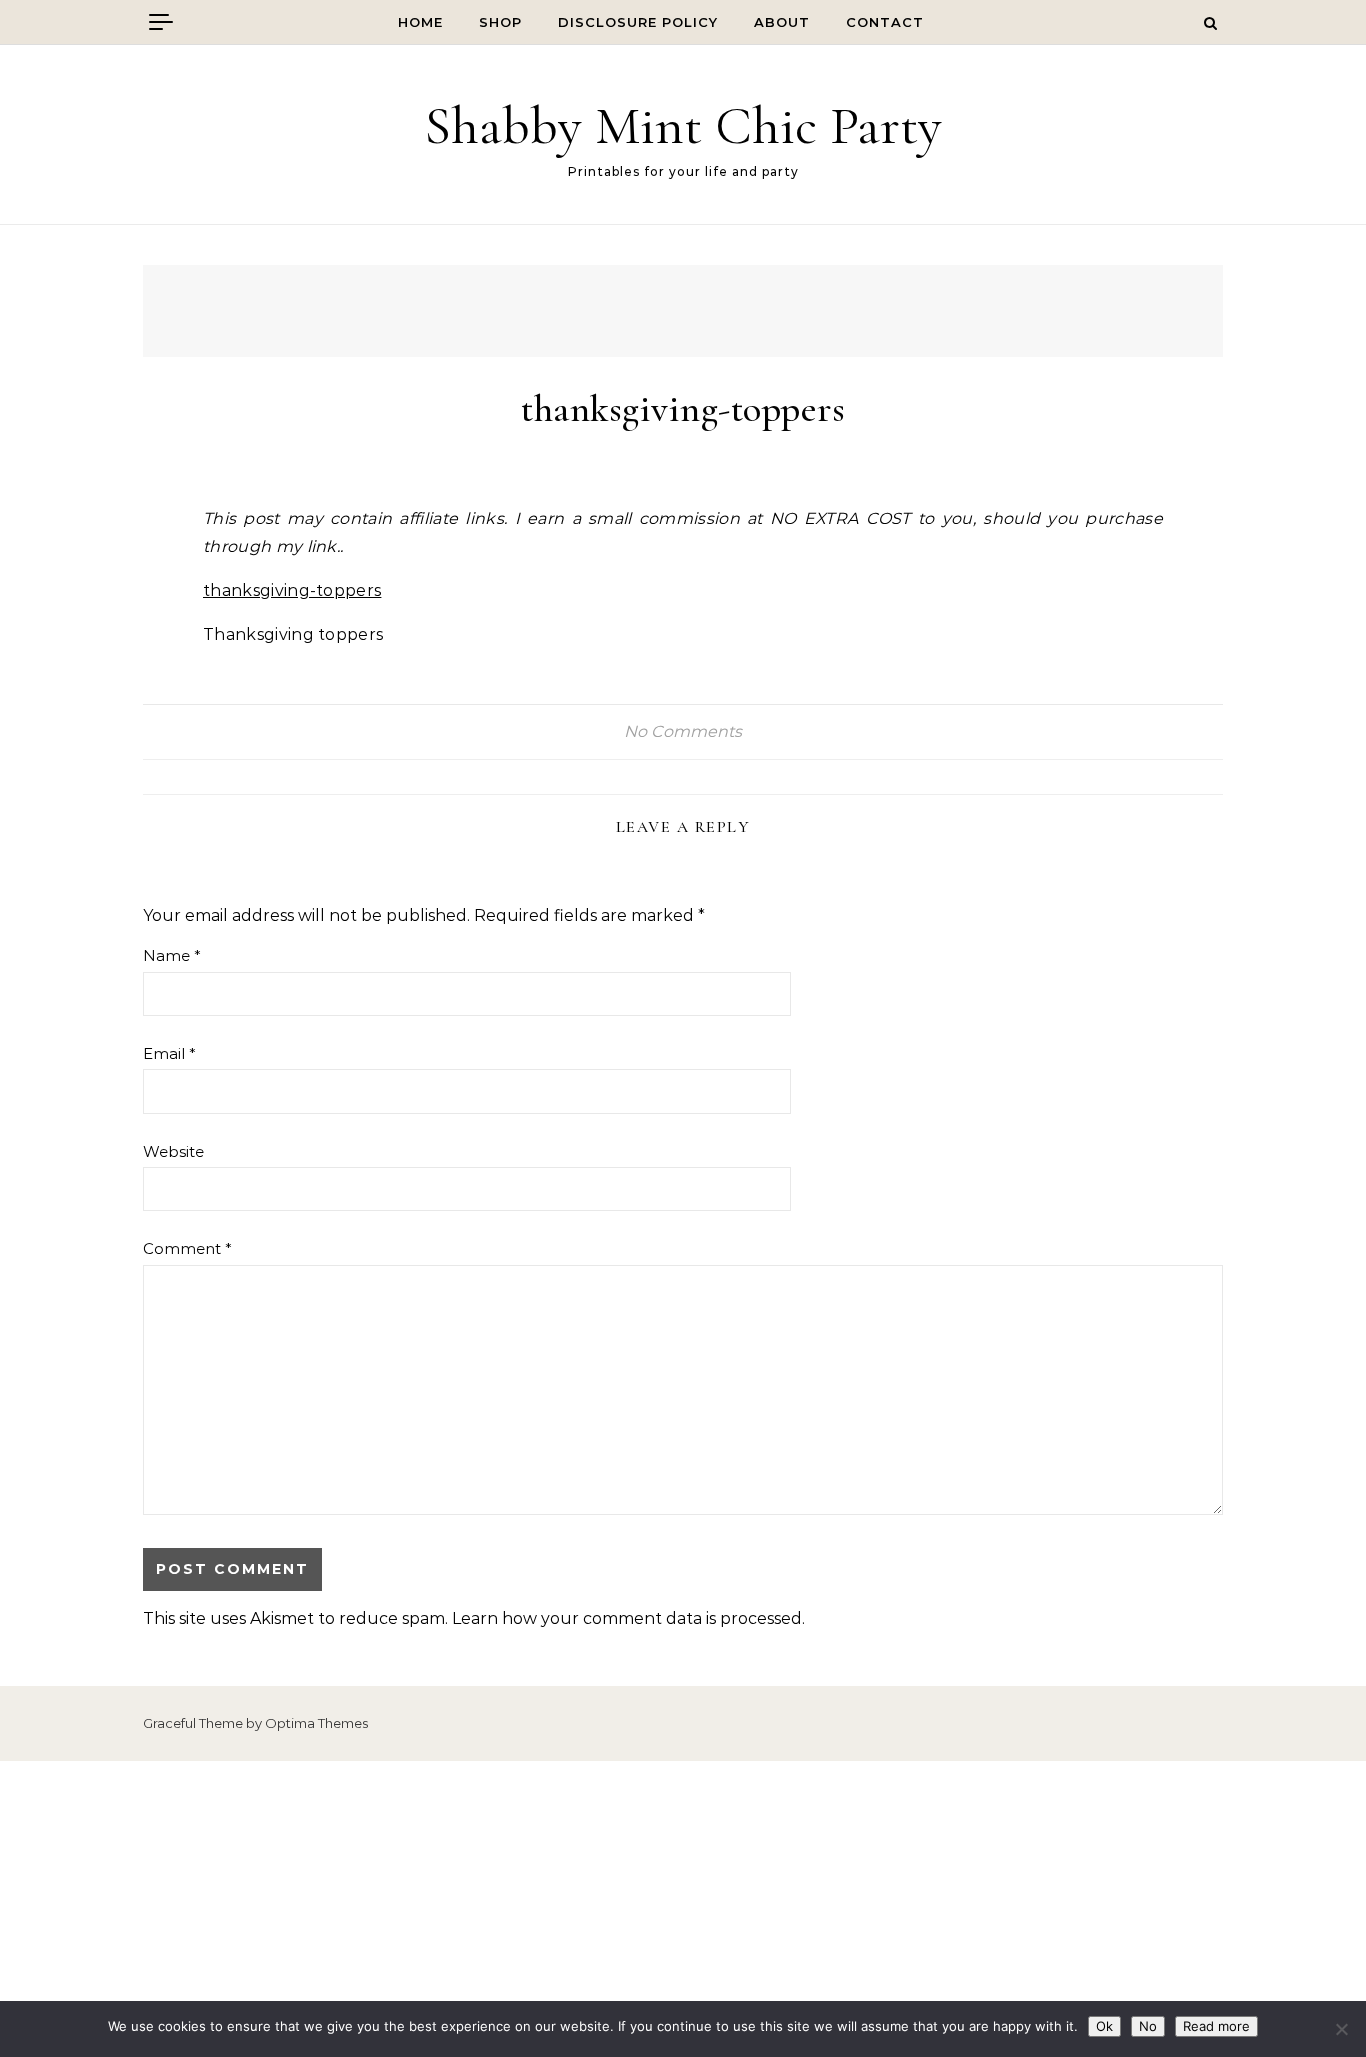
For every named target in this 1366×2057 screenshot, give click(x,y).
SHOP (500, 22)
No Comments (683, 731)
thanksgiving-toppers (292, 590)
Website (173, 1151)
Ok (1104, 2026)
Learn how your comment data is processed (627, 1618)
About (782, 22)
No (1148, 2026)
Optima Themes (316, 1723)
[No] (1341, 2029)
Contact (885, 22)
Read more (1216, 2026)
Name (172, 955)
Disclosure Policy (638, 22)
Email (169, 1053)
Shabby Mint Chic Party (683, 125)
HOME (420, 22)
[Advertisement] (683, 1909)
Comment (187, 1248)
